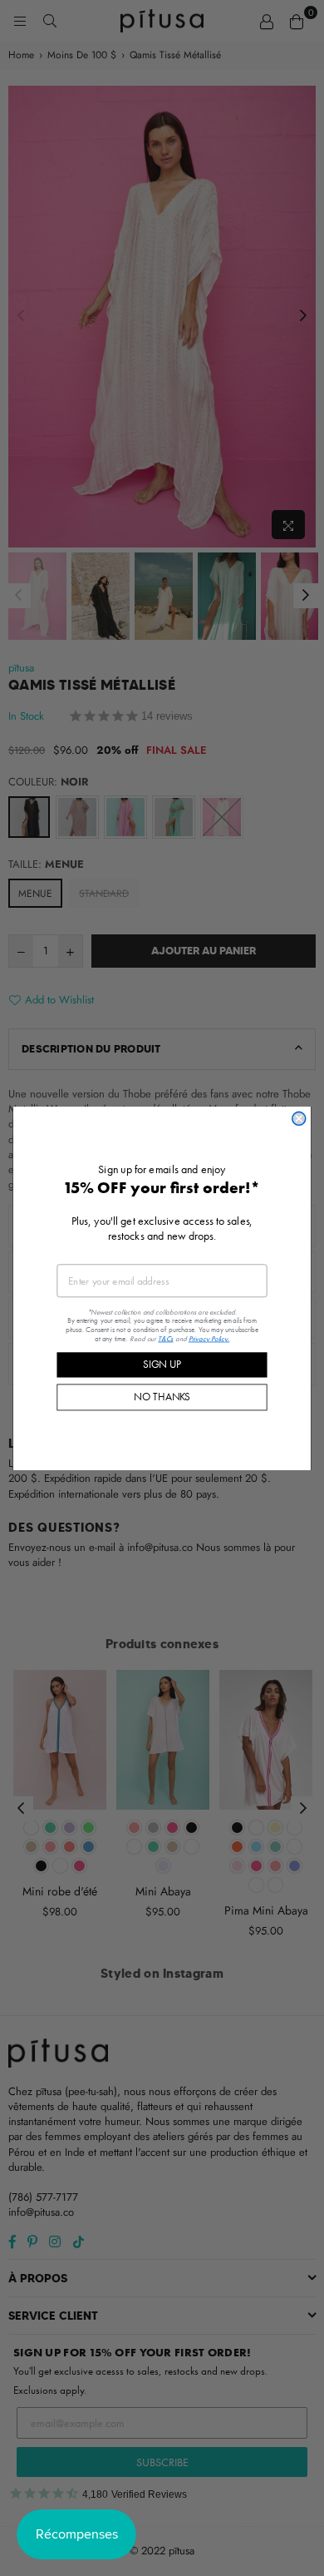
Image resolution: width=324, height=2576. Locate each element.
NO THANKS (162, 1397)
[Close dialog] (299, 1118)
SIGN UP (162, 1364)
